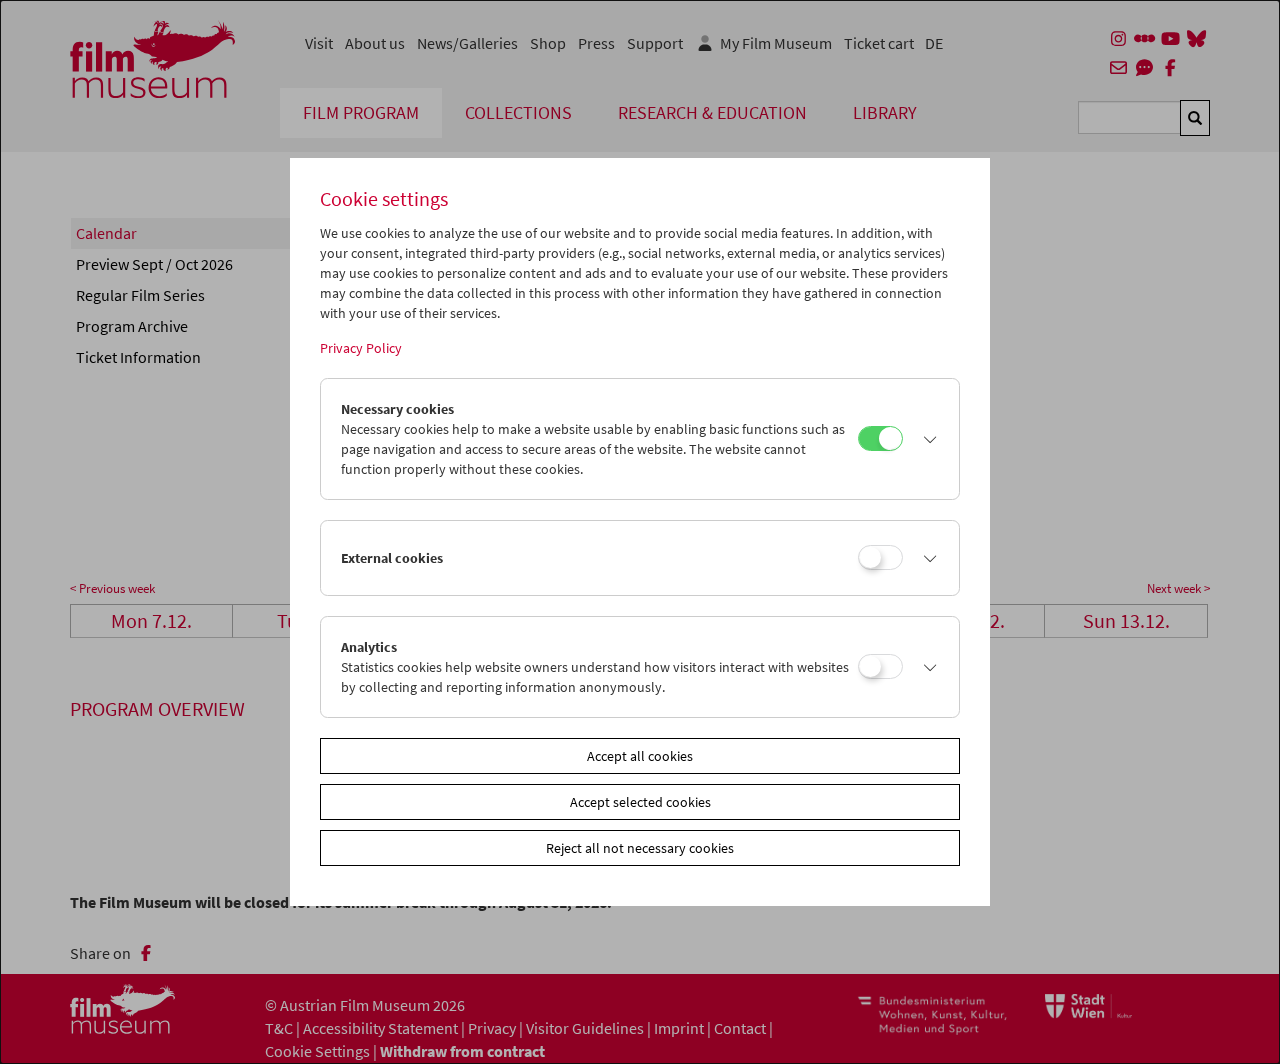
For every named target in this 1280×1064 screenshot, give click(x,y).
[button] (926, 439)
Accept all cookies (640, 756)
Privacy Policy (361, 348)
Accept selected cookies (640, 802)
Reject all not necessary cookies (640, 848)
